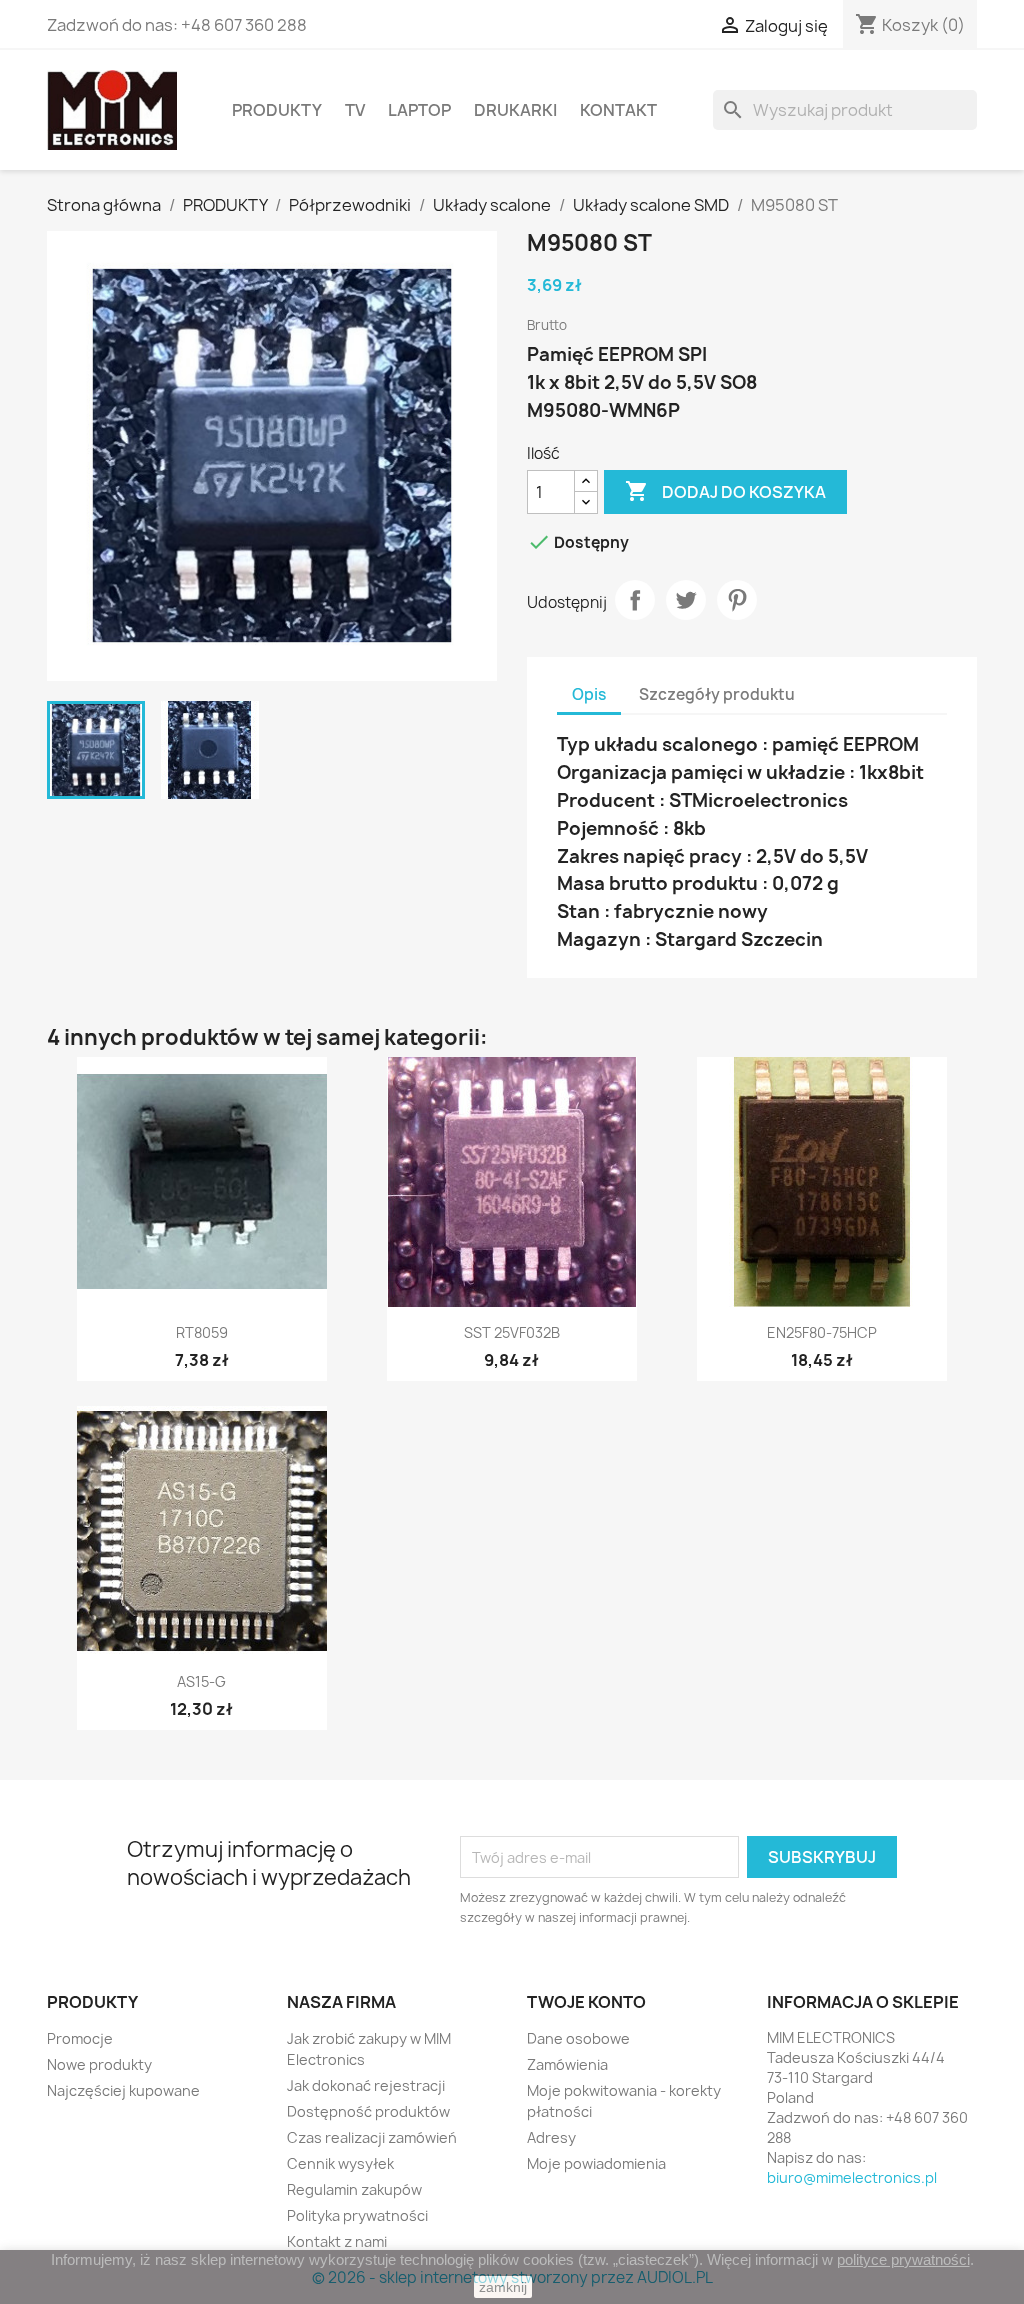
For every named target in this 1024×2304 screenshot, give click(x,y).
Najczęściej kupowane (123, 2090)
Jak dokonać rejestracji (366, 2085)
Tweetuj (686, 600)
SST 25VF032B (512, 1332)
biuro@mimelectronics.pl (852, 2177)
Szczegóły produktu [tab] (717, 694)
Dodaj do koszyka (725, 491)
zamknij (503, 2287)
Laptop (419, 110)
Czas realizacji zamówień (372, 2137)
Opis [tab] (589, 694)
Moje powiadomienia (596, 2163)
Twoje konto (586, 2002)
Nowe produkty (99, 2064)
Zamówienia (567, 2064)
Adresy (551, 2137)
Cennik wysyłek (340, 2163)
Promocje (80, 2038)
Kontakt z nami (337, 2241)
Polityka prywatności (357, 2215)
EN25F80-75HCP (822, 1332)
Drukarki (515, 110)
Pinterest (737, 600)
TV (355, 110)
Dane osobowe (578, 2038)
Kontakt (618, 110)
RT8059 (202, 1332)
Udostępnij (635, 600)
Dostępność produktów (368, 2111)
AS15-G (201, 1681)
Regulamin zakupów (354, 2189)
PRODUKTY (277, 110)
